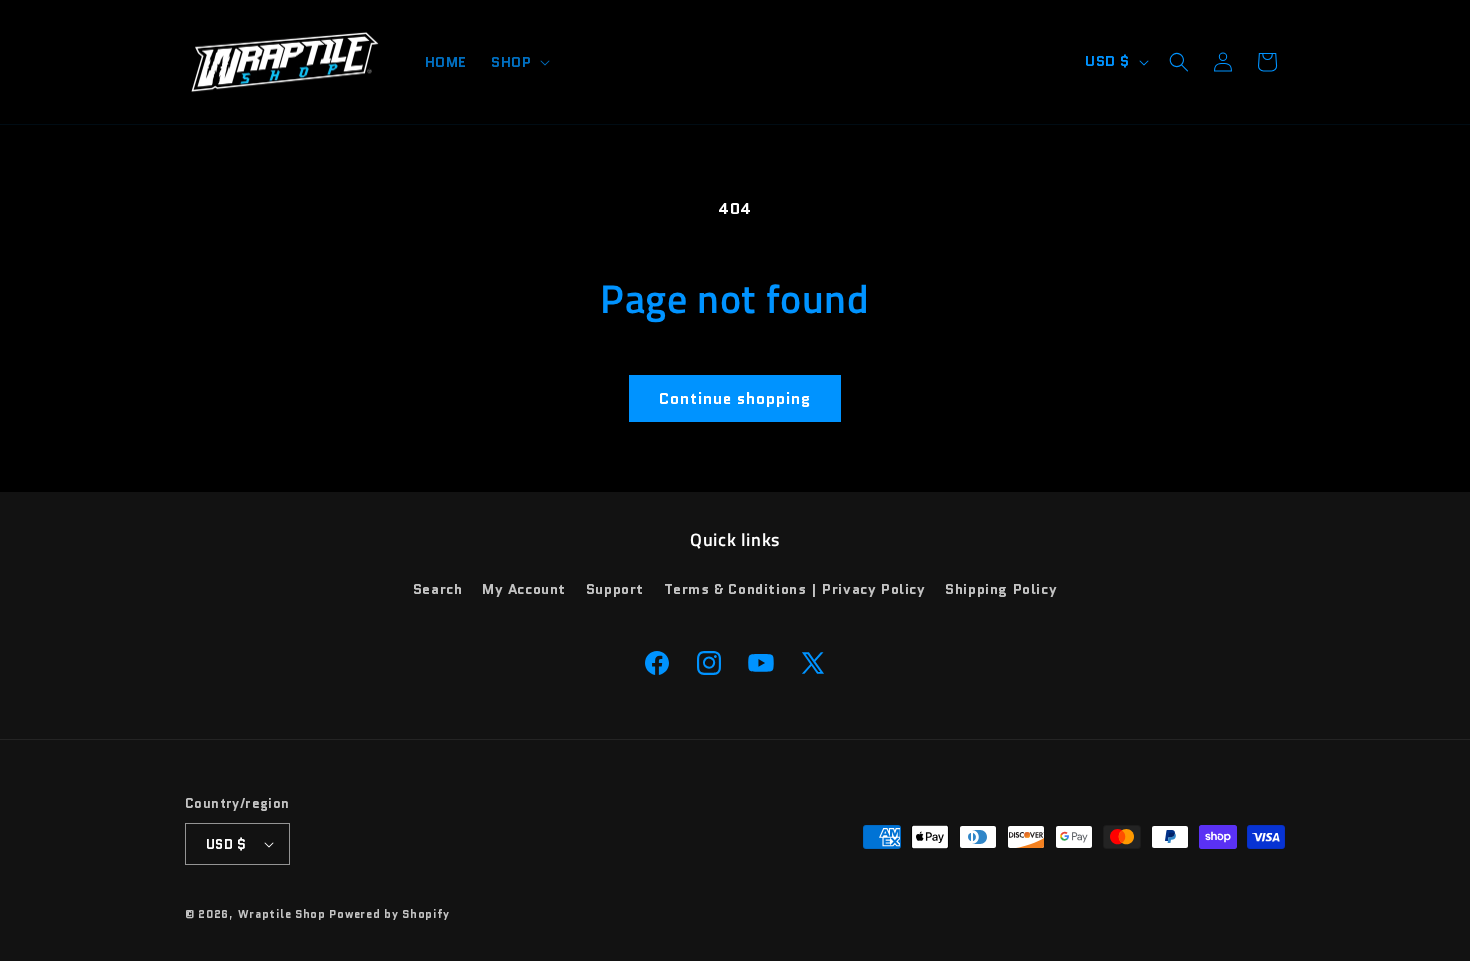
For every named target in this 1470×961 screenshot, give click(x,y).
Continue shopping (735, 399)
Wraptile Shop (282, 914)
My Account (524, 589)
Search (438, 589)
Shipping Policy (1001, 589)
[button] (518, 62)
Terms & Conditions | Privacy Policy (795, 589)
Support (615, 589)
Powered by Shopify (389, 914)
